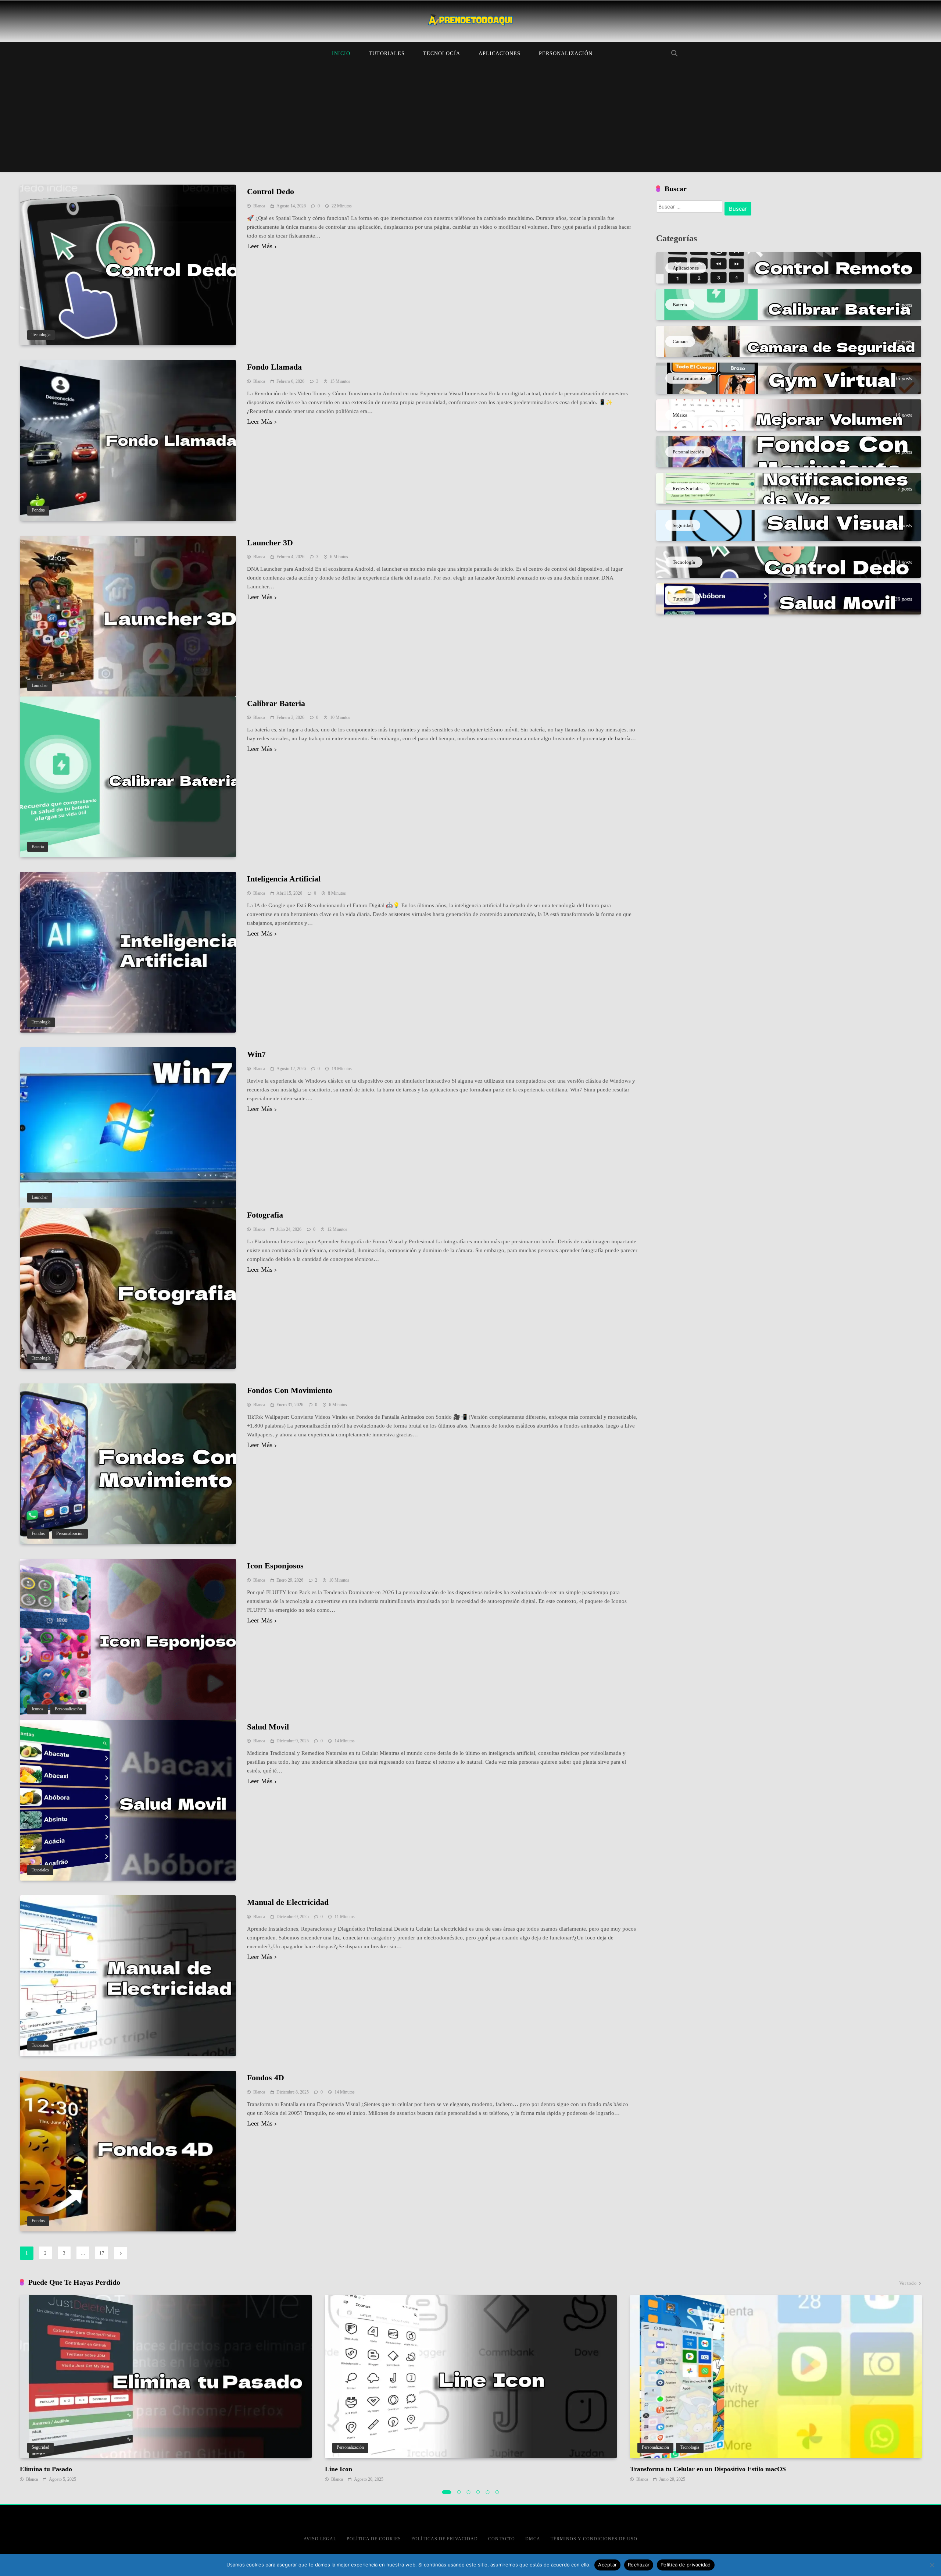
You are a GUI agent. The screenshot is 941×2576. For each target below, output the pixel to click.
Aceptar (607, 2565)
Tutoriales (387, 54)
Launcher (40, 686)
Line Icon (339, 2469)
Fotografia (265, 1215)
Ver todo (908, 2283)
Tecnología (442, 54)
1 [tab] (447, 2492)
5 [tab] (488, 2492)
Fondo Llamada (274, 367)
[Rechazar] (932, 2565)
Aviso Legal (320, 2539)
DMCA (533, 2539)
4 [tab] (478, 2492)
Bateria (38, 847)
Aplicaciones (500, 54)
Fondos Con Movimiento (290, 1390)
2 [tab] (459, 2492)
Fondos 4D (266, 2078)
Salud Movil (268, 1727)
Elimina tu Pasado (46, 2469)
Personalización (566, 54)
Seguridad (40, 2447)
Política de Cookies (374, 2539)
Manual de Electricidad (288, 1902)
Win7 (256, 1054)
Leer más (260, 246)
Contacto (502, 2539)
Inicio (341, 54)
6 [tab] (497, 2492)
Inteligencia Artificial (284, 879)
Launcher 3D (270, 543)
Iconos (37, 1709)
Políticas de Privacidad (445, 2539)
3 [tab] (469, 2492)
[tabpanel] (166, 2389)
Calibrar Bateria (276, 703)
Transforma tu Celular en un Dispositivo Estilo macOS (708, 2469)
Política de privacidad (686, 2565)
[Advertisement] (470, 120)
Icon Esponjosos (275, 1566)
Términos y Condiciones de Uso (594, 2539)
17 (102, 2253)
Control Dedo (271, 191)
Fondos (38, 510)
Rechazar (639, 2565)
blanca (259, 206)
